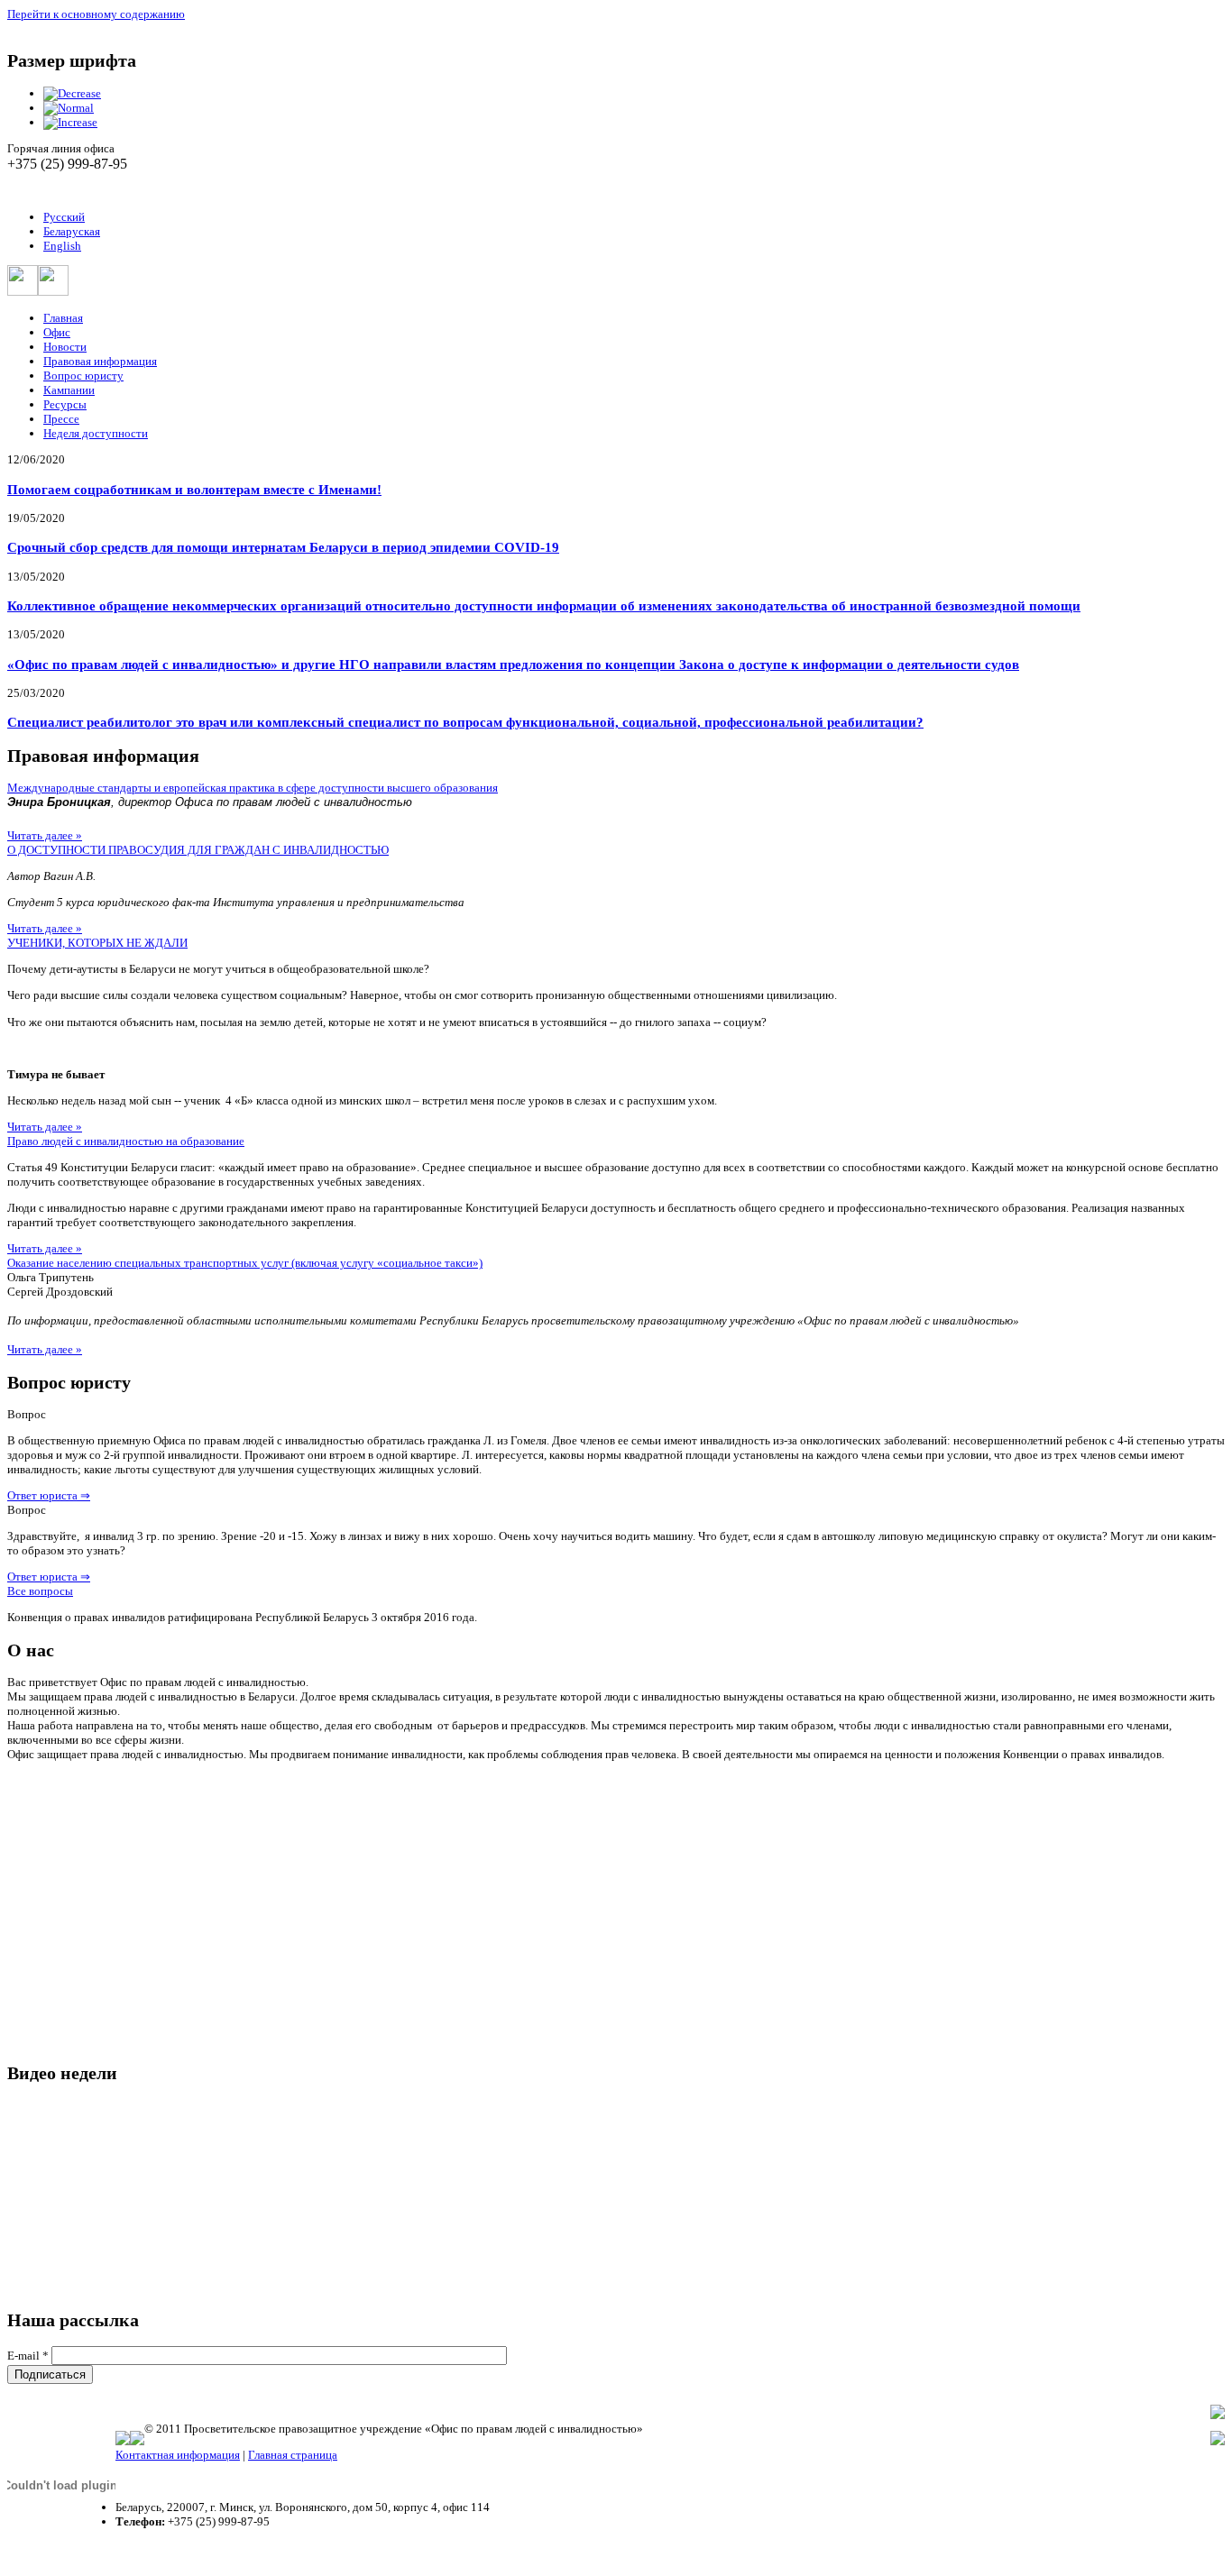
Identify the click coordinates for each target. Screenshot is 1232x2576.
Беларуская (72, 231)
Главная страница (293, 2455)
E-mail (28, 2356)
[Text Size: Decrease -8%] (72, 93)
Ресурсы (65, 404)
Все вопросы (40, 1591)
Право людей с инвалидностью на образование (126, 1141)
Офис (57, 332)
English (62, 246)
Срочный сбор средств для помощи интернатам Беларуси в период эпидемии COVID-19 (283, 547)
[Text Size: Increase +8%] (70, 122)
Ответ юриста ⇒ (49, 1495)
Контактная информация (178, 2455)
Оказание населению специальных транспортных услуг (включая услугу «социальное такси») (245, 1263)
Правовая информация (100, 361)
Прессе (61, 419)
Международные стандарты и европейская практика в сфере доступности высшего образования (253, 788)
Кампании (69, 390)
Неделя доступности (96, 433)
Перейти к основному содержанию (96, 14)
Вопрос (27, 1414)
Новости (65, 347)
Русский (64, 217)
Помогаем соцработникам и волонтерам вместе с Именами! (194, 489)
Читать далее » (45, 835)
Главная (63, 318)
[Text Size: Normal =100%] (69, 108)
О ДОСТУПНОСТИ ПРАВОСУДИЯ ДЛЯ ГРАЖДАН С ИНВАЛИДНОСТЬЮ (198, 850)
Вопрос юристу (83, 376)
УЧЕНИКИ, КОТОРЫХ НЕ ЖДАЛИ (97, 943)
